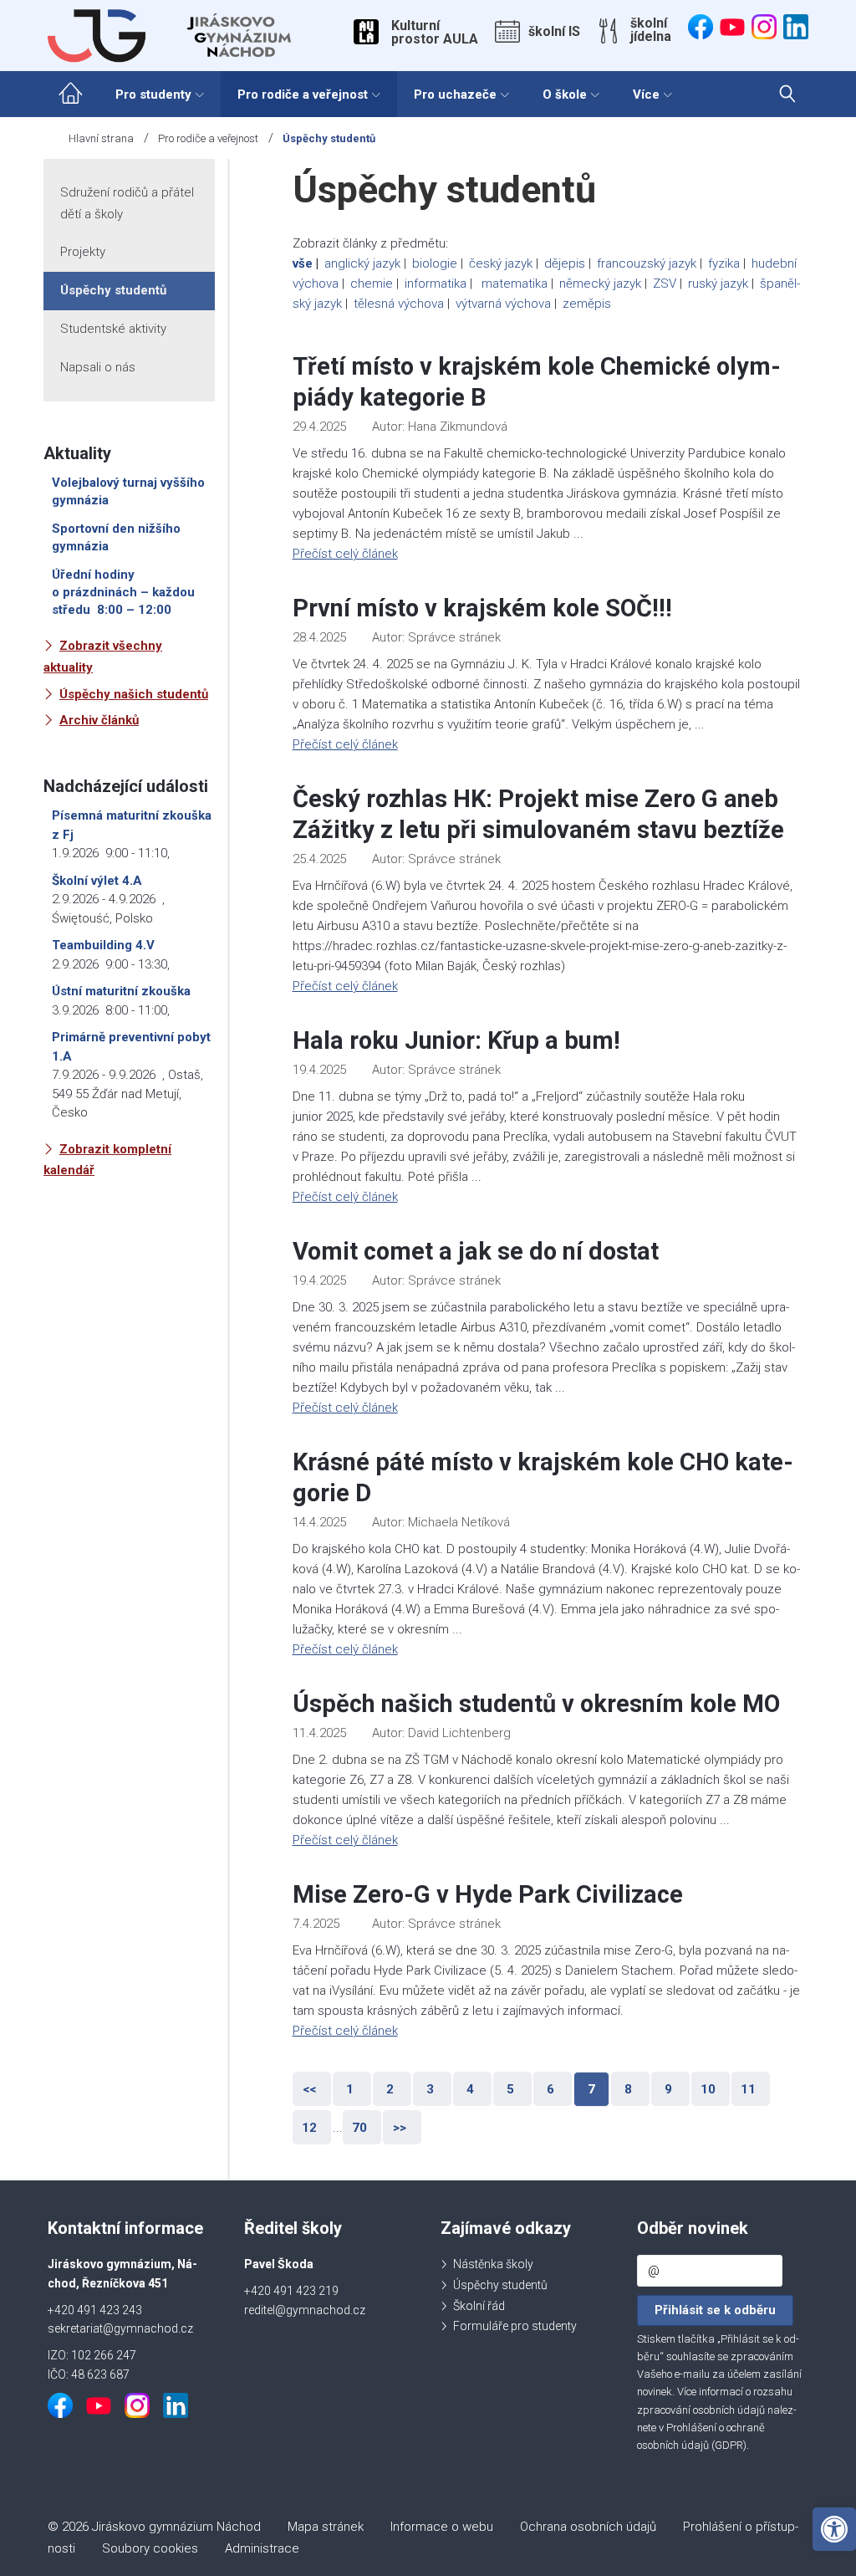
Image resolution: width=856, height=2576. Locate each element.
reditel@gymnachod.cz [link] (305, 2310)
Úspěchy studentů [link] (113, 290)
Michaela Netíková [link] (459, 1522)
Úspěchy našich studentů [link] (134, 694)
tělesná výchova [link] (399, 304)
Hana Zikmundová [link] (458, 427)
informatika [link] (436, 284)
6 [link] (550, 2089)
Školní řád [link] (479, 2306)
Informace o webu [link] (442, 2527)
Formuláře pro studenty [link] (515, 2326)
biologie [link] (435, 263)
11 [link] (748, 2089)
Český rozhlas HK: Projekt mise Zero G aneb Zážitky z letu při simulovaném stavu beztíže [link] (538, 814)
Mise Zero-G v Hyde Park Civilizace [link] (488, 1894)
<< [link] (309, 2089)
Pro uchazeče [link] (455, 95)
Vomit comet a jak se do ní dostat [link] (476, 1251)
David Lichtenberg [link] (459, 1733)
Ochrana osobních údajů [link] (588, 2527)
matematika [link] (515, 284)
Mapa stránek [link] (326, 2527)
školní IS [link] (554, 32)
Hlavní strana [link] (101, 138)
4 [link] (470, 2089)
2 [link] (390, 2089)
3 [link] (430, 2089)
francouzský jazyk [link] (647, 263)
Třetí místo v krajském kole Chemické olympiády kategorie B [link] (537, 382)
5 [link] (510, 2089)
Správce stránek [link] (454, 637)
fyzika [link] (724, 263)
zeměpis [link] (587, 304)
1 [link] (350, 2089)
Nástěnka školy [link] (493, 2264)
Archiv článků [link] (99, 720)
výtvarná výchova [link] (503, 304)
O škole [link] (565, 95)
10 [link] (708, 2089)
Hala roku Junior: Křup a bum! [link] (456, 1040)
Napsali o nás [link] (98, 367)
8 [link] (628, 2089)
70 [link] (359, 2128)
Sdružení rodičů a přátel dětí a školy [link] (127, 203)
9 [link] (668, 2089)
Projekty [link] (83, 252)
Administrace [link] (262, 2548)
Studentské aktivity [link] (113, 329)
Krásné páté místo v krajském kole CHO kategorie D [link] (543, 1477)
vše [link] (303, 263)
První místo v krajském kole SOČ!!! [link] (482, 608)
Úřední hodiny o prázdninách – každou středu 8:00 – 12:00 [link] (123, 592)
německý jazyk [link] (600, 284)
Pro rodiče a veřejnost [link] (303, 95)
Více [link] (646, 95)
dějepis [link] (565, 263)
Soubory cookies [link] (150, 2548)
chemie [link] (372, 284)
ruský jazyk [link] (718, 284)
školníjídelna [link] (651, 30)
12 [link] (309, 2128)
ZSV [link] (665, 284)
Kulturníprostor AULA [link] (435, 33)
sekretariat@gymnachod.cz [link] (120, 2328)
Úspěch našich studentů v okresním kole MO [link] (536, 1704)
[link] (834, 2529)
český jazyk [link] (501, 263)
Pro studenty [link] (153, 95)
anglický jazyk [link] (362, 263)
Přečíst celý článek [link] (345, 554)
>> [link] (400, 2128)
